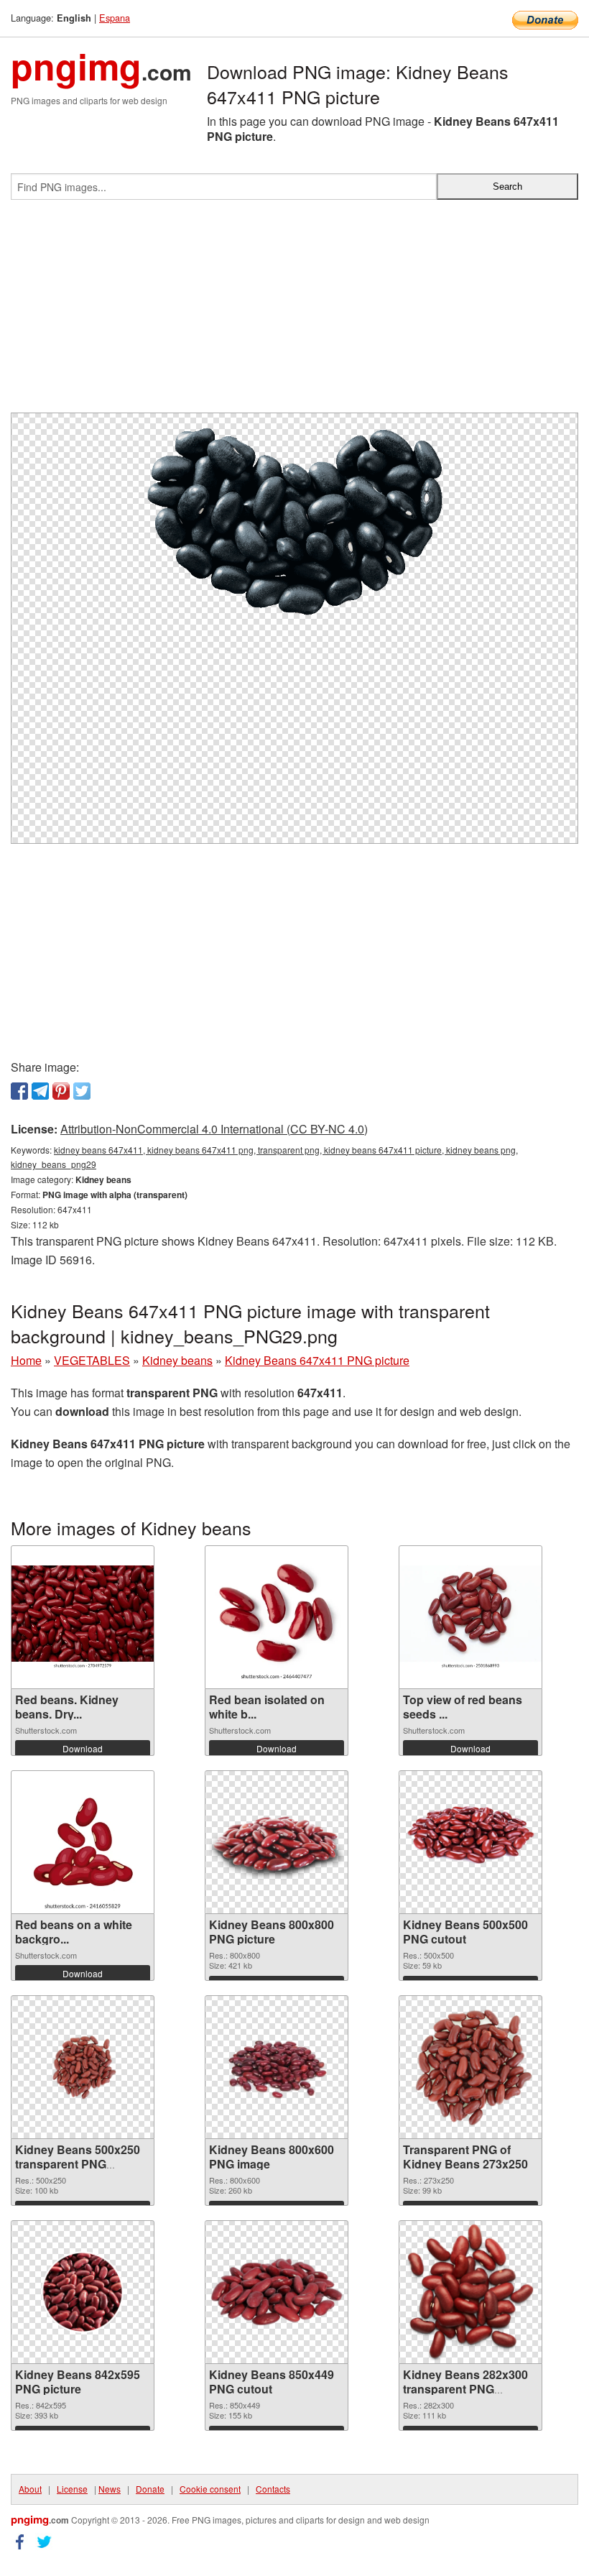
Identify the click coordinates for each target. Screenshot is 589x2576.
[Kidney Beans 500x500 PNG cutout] (470, 1842)
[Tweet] (82, 1091)
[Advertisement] (294, 312)
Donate (150, 2489)
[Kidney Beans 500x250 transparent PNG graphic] (83, 2067)
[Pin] (61, 1091)
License (72, 2489)
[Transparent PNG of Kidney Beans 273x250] (470, 2067)
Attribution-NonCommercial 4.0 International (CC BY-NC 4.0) (214, 1129)
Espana (115, 18)
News (110, 2489)
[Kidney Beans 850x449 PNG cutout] (277, 2292)
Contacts (273, 2489)
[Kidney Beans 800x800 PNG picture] (277, 1842)
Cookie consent (210, 2489)
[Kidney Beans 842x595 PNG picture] (83, 2292)
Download (83, 1748)
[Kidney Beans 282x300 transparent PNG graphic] (471, 2292)
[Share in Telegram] (40, 1091)
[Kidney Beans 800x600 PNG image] (277, 2067)
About (30, 2489)
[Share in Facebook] (19, 1091)
